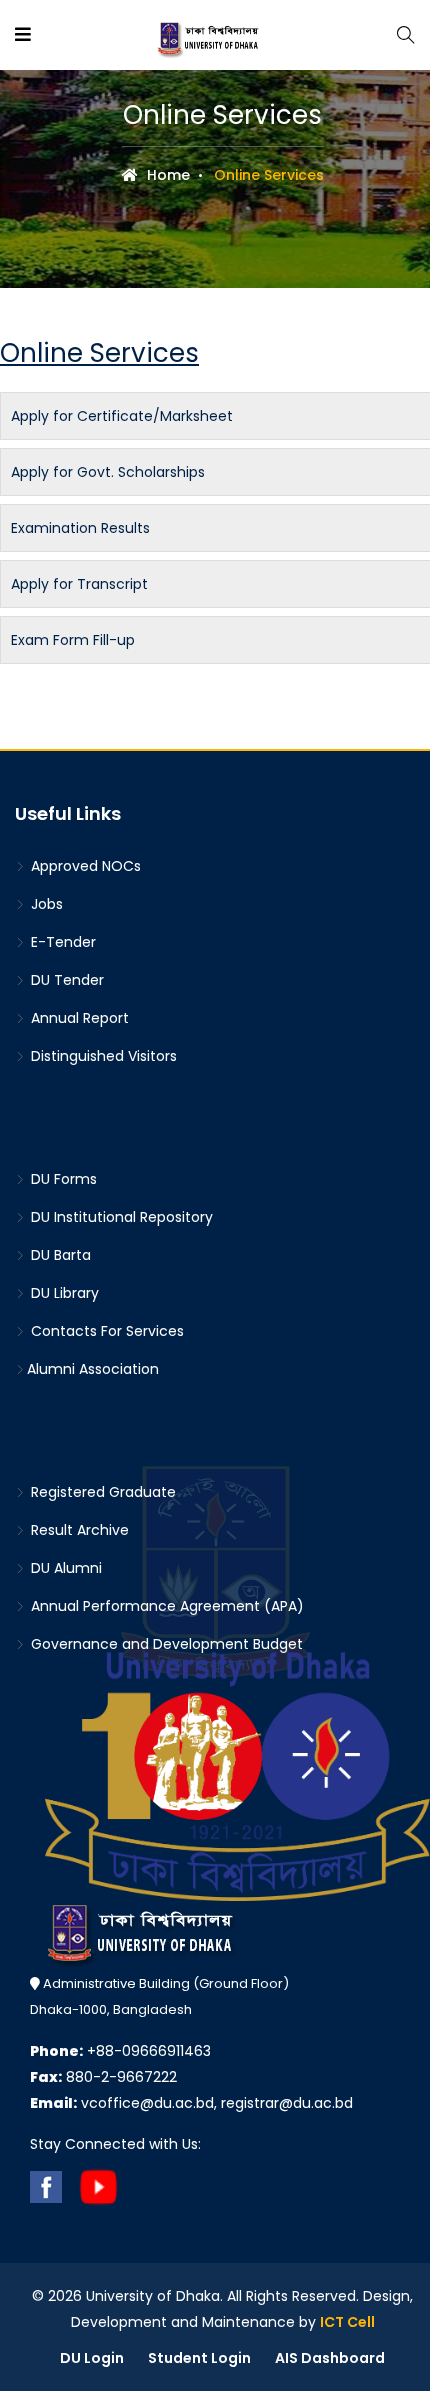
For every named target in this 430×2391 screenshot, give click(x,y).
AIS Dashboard (330, 2358)
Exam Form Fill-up (73, 640)
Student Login (199, 2358)
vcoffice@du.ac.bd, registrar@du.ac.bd (191, 2103)
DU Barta (59, 1255)
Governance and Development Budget (165, 1644)
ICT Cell (347, 2322)
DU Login (92, 2358)
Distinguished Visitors (102, 1056)
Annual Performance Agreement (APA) (165, 1606)
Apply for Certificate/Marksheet (122, 416)
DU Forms (62, 1179)
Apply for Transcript (79, 584)
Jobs (45, 904)
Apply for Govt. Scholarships (108, 472)
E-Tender (61, 942)
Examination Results (80, 528)
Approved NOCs (84, 866)
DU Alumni (64, 1568)
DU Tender (65, 980)
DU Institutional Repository (120, 1217)
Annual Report (78, 1018)
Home (166, 175)
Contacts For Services (105, 1331)
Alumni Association (93, 1369)
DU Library (63, 1293)
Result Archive (78, 1530)
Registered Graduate (101, 1492)
